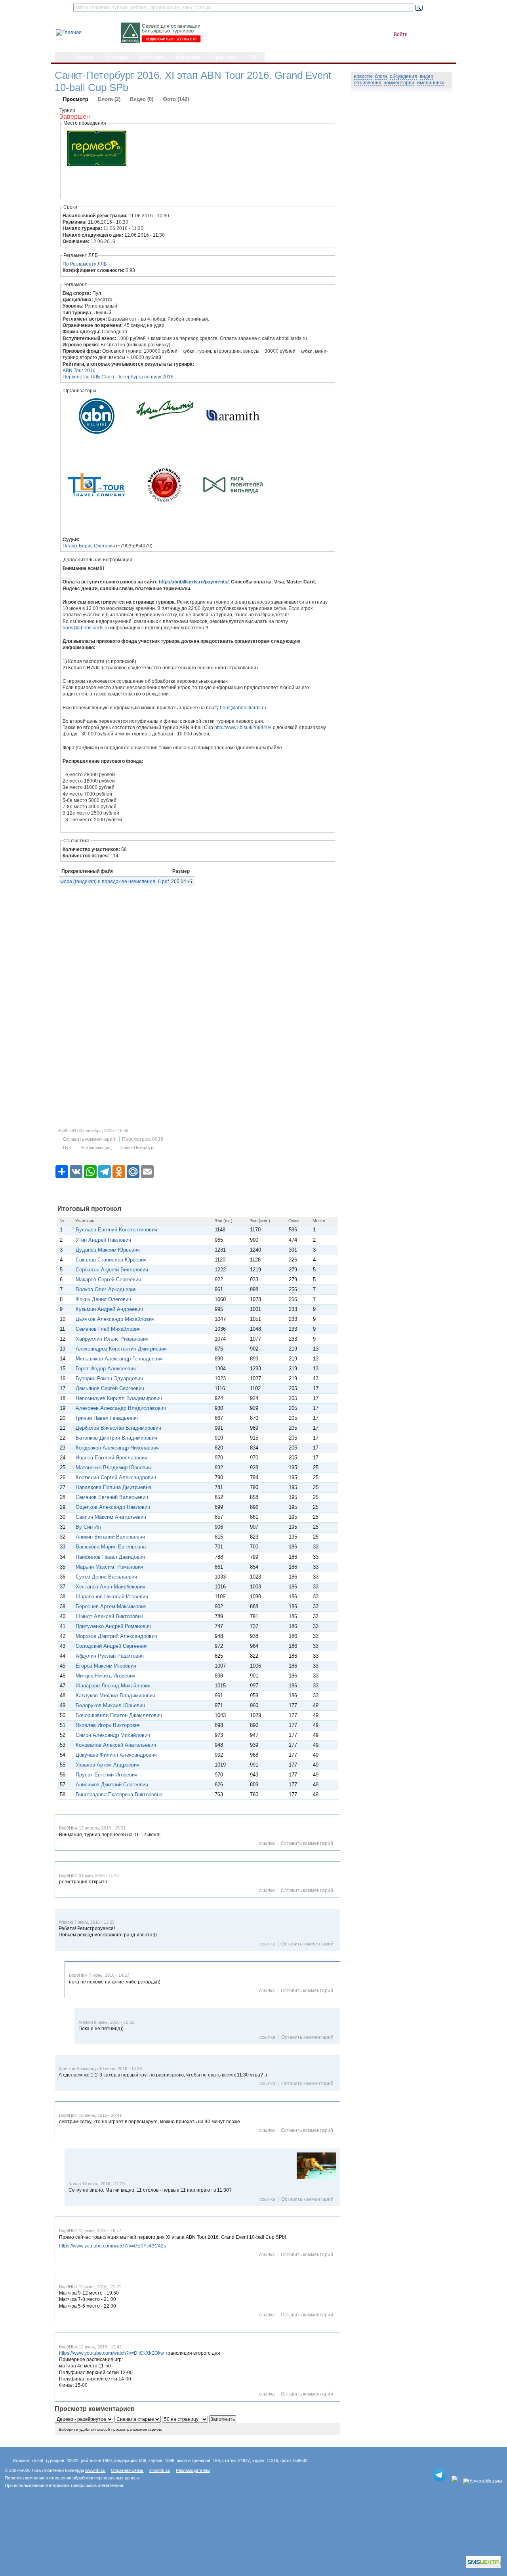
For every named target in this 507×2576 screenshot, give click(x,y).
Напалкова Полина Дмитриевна (113, 1487)
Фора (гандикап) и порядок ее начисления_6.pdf (114, 881)
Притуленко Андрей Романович (113, 1626)
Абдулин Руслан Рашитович (110, 1656)
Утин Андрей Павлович (103, 1240)
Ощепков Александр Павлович (113, 1507)
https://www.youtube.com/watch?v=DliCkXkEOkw (112, 2353)
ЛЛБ (253, 57)
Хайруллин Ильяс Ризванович (112, 1339)
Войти (401, 34)
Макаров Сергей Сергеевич (108, 1279)
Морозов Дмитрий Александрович (116, 1636)
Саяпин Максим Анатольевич (111, 1517)
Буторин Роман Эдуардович (109, 1378)
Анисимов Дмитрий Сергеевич (112, 1785)
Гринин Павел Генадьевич (107, 1418)
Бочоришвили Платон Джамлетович (119, 1715)
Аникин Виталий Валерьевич (110, 1537)
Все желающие (95, 1147)
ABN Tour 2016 (79, 370)
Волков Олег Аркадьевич (106, 1289)
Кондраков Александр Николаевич (117, 1448)
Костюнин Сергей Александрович (116, 1477)
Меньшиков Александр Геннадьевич (119, 1359)
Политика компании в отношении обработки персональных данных (72, 2478)
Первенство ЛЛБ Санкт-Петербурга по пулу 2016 (118, 377)
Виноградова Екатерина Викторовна (119, 1794)
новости (363, 76)
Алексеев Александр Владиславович (121, 1408)
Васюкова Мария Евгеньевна (111, 1547)
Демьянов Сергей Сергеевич (110, 1388)
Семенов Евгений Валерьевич (112, 1497)
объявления (368, 83)
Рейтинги (152, 57)
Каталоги (188, 57)
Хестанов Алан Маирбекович (111, 1587)
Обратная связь (127, 2470)
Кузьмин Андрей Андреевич (109, 1309)
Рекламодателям (193, 2470)
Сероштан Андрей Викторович (112, 1270)
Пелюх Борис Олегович (89, 546)
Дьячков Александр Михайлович (115, 1319)
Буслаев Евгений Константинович (116, 1230)
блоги (381, 76)
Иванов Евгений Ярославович (112, 1458)
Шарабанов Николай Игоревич (112, 1597)
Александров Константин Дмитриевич (121, 1349)
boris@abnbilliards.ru (86, 628)
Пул (67, 1147)
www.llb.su (95, 2470)
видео (427, 76)
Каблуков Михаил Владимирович (115, 1695)
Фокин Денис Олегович (103, 1299)
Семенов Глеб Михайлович (108, 1329)
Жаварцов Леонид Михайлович (113, 1686)
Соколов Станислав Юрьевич (111, 1260)
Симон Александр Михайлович (113, 1735)
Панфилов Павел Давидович (110, 1557)
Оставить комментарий (89, 1139)
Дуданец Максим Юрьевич (108, 1250)
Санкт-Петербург (138, 1147)
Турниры (117, 57)
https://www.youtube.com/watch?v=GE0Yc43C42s (112, 2246)
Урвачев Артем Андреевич (108, 1765)
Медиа (84, 57)
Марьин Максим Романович (110, 1567)
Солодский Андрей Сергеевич (112, 1646)
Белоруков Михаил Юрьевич (110, 1705)
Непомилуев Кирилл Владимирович (119, 1398)
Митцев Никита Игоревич (106, 1676)
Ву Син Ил (90, 1527)
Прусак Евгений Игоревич (107, 1775)
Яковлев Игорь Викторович (108, 1725)
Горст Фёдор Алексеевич (106, 1369)
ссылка (267, 1843)
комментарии (399, 83)
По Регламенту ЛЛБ (85, 264)
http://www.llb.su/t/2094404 (243, 728)
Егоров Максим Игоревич (106, 1666)
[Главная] (69, 32)
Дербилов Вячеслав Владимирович (118, 1428)
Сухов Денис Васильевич (106, 1577)
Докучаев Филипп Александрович (116, 1755)
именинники (431, 83)
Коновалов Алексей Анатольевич (116, 1745)
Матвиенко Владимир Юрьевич (113, 1468)
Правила (223, 57)
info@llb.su (160, 2470)
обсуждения (403, 76)
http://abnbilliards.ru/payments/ (194, 582)
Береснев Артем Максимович (111, 1606)
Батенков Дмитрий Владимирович (116, 1438)
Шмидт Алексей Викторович (110, 1616)
